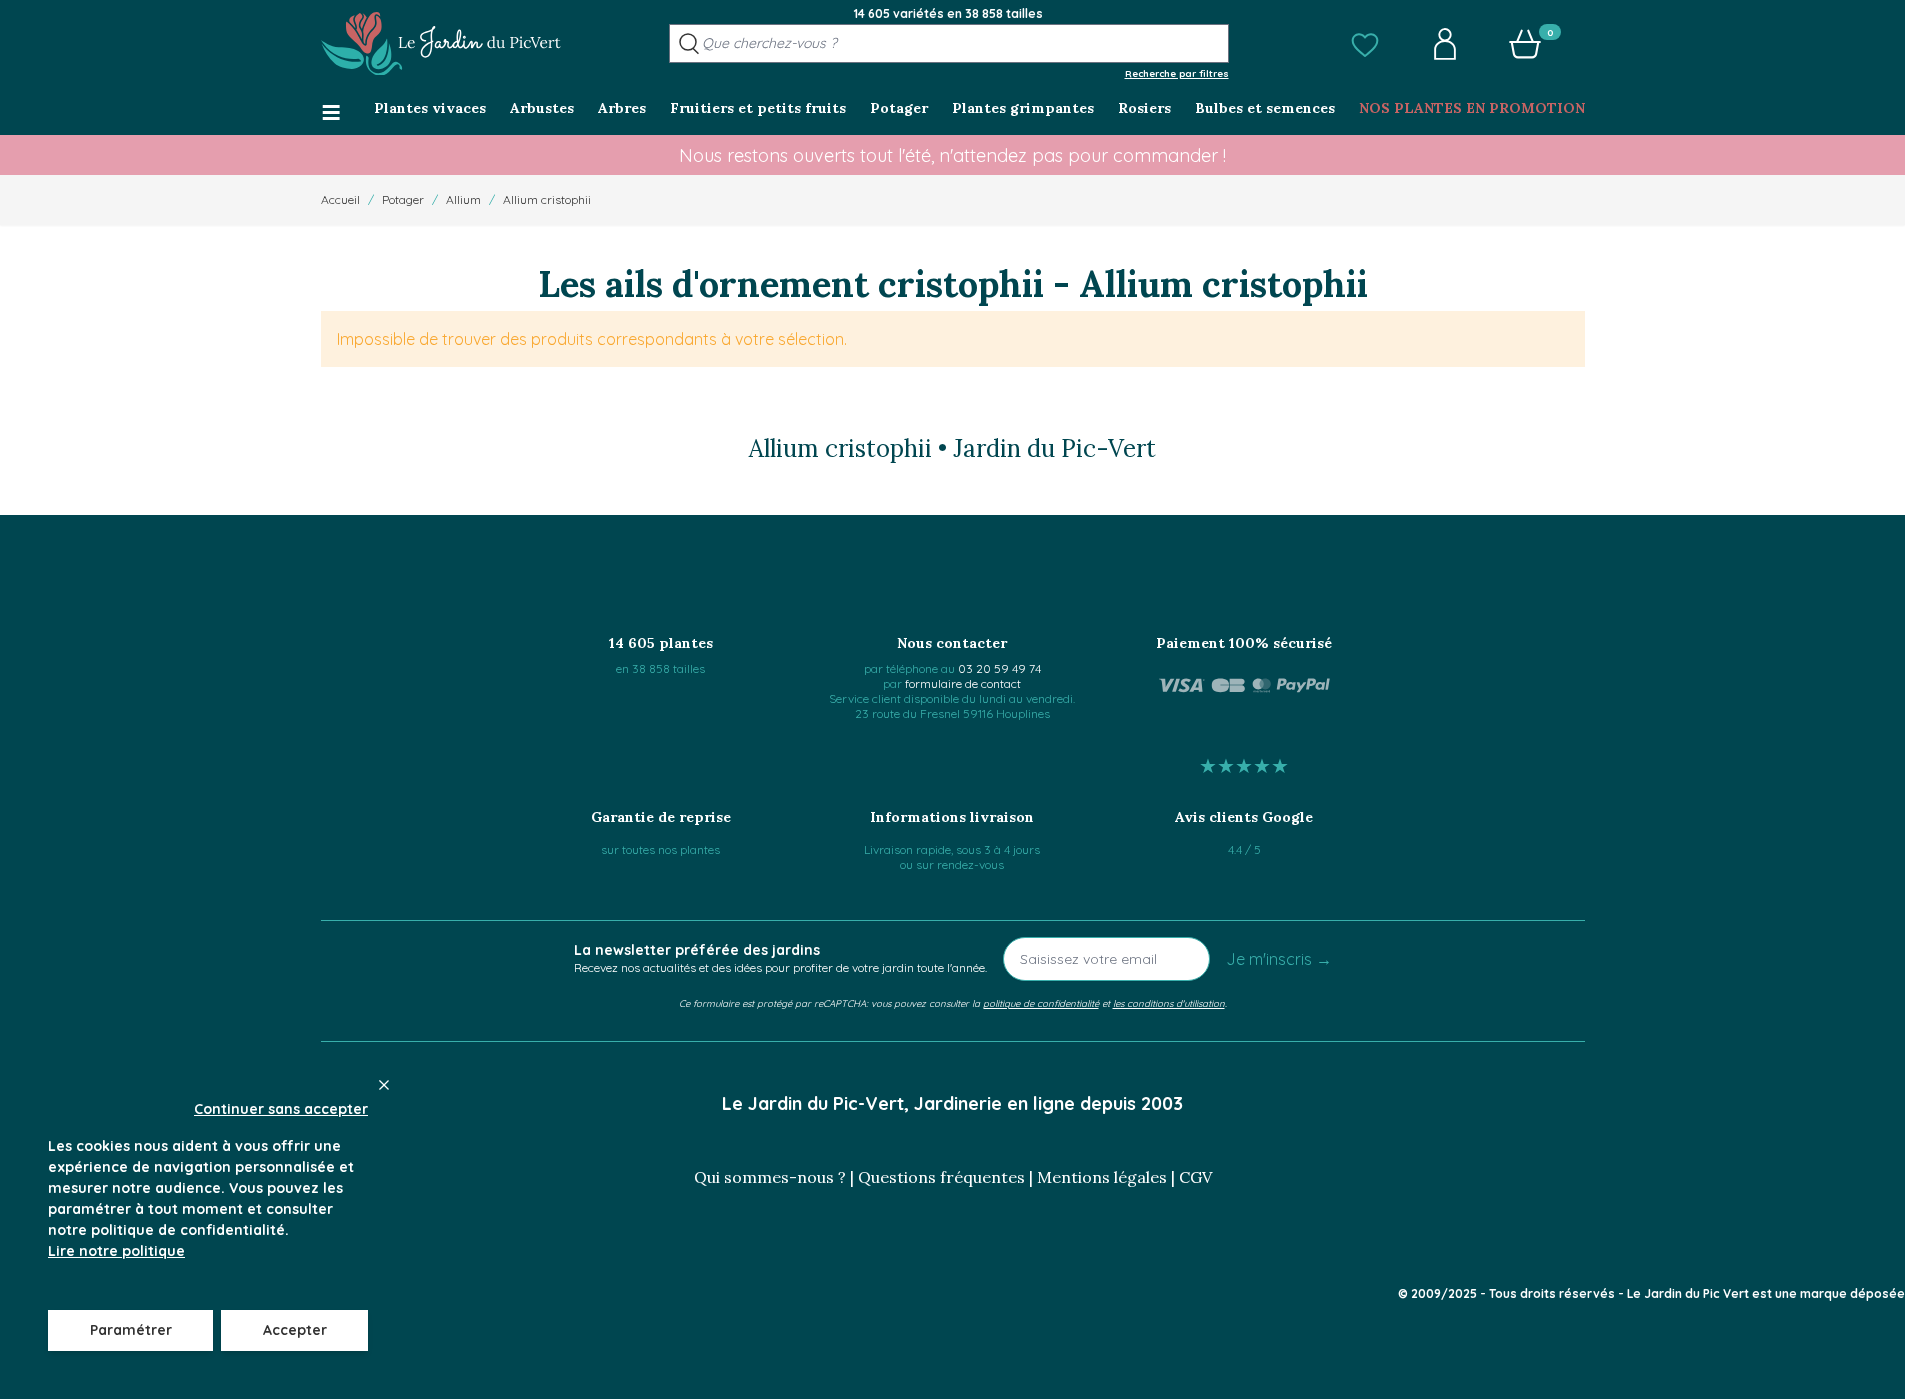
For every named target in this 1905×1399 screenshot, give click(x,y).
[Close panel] (384, 1085)
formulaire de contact (963, 683)
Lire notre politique (116, 1251)
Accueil (340, 199)
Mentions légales (1102, 1177)
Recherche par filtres (1177, 73)
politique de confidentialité (1041, 1003)
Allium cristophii (547, 199)
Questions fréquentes (941, 1177)
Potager (403, 199)
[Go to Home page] (441, 44)
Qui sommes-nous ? (770, 1177)
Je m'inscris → (1279, 959)
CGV (1195, 1177)
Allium (463, 199)
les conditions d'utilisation (1169, 1003)
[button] (1365, 44)
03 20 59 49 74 (999, 668)
